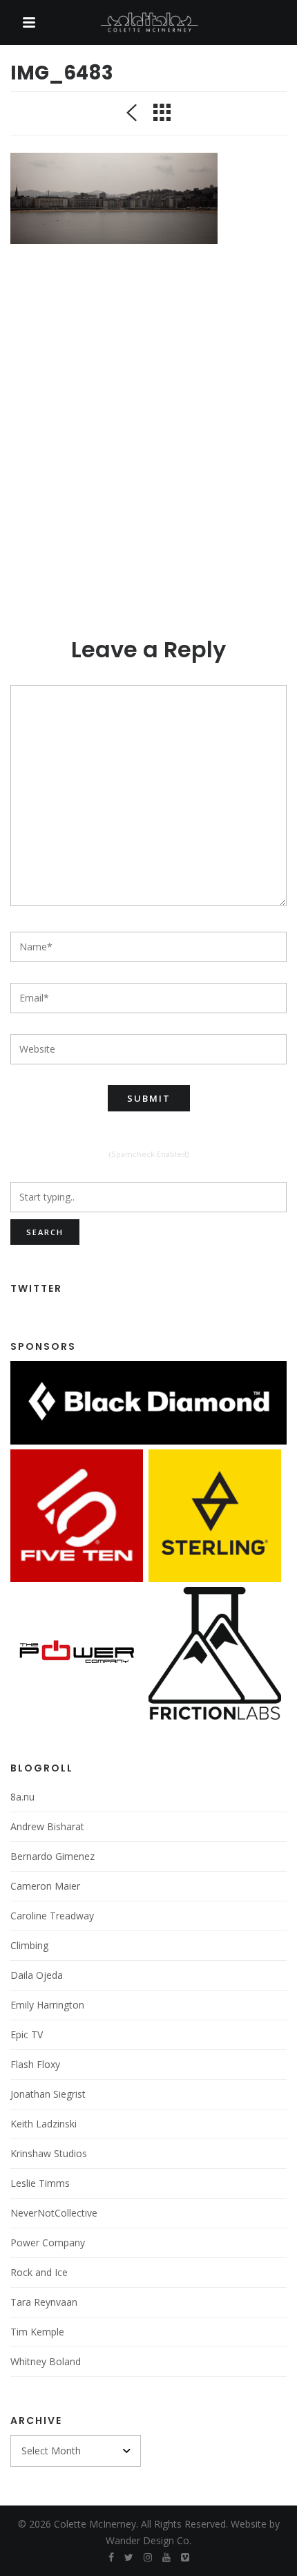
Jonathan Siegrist (48, 2094)
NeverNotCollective (54, 2213)
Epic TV (27, 2034)
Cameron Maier (45, 1886)
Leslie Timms (40, 2183)
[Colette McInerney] (148, 23)
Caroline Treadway (52, 1916)
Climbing (29, 1945)
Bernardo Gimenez (52, 1856)
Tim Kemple (37, 2332)
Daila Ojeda (37, 1975)
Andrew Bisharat (47, 1826)
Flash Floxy (35, 2064)
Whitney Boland (46, 2361)
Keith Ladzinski (44, 2124)
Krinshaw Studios (49, 2153)
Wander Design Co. (148, 2540)
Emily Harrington (47, 2005)
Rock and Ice (39, 2272)
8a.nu (22, 1797)
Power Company (48, 2243)
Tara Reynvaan (44, 2302)
